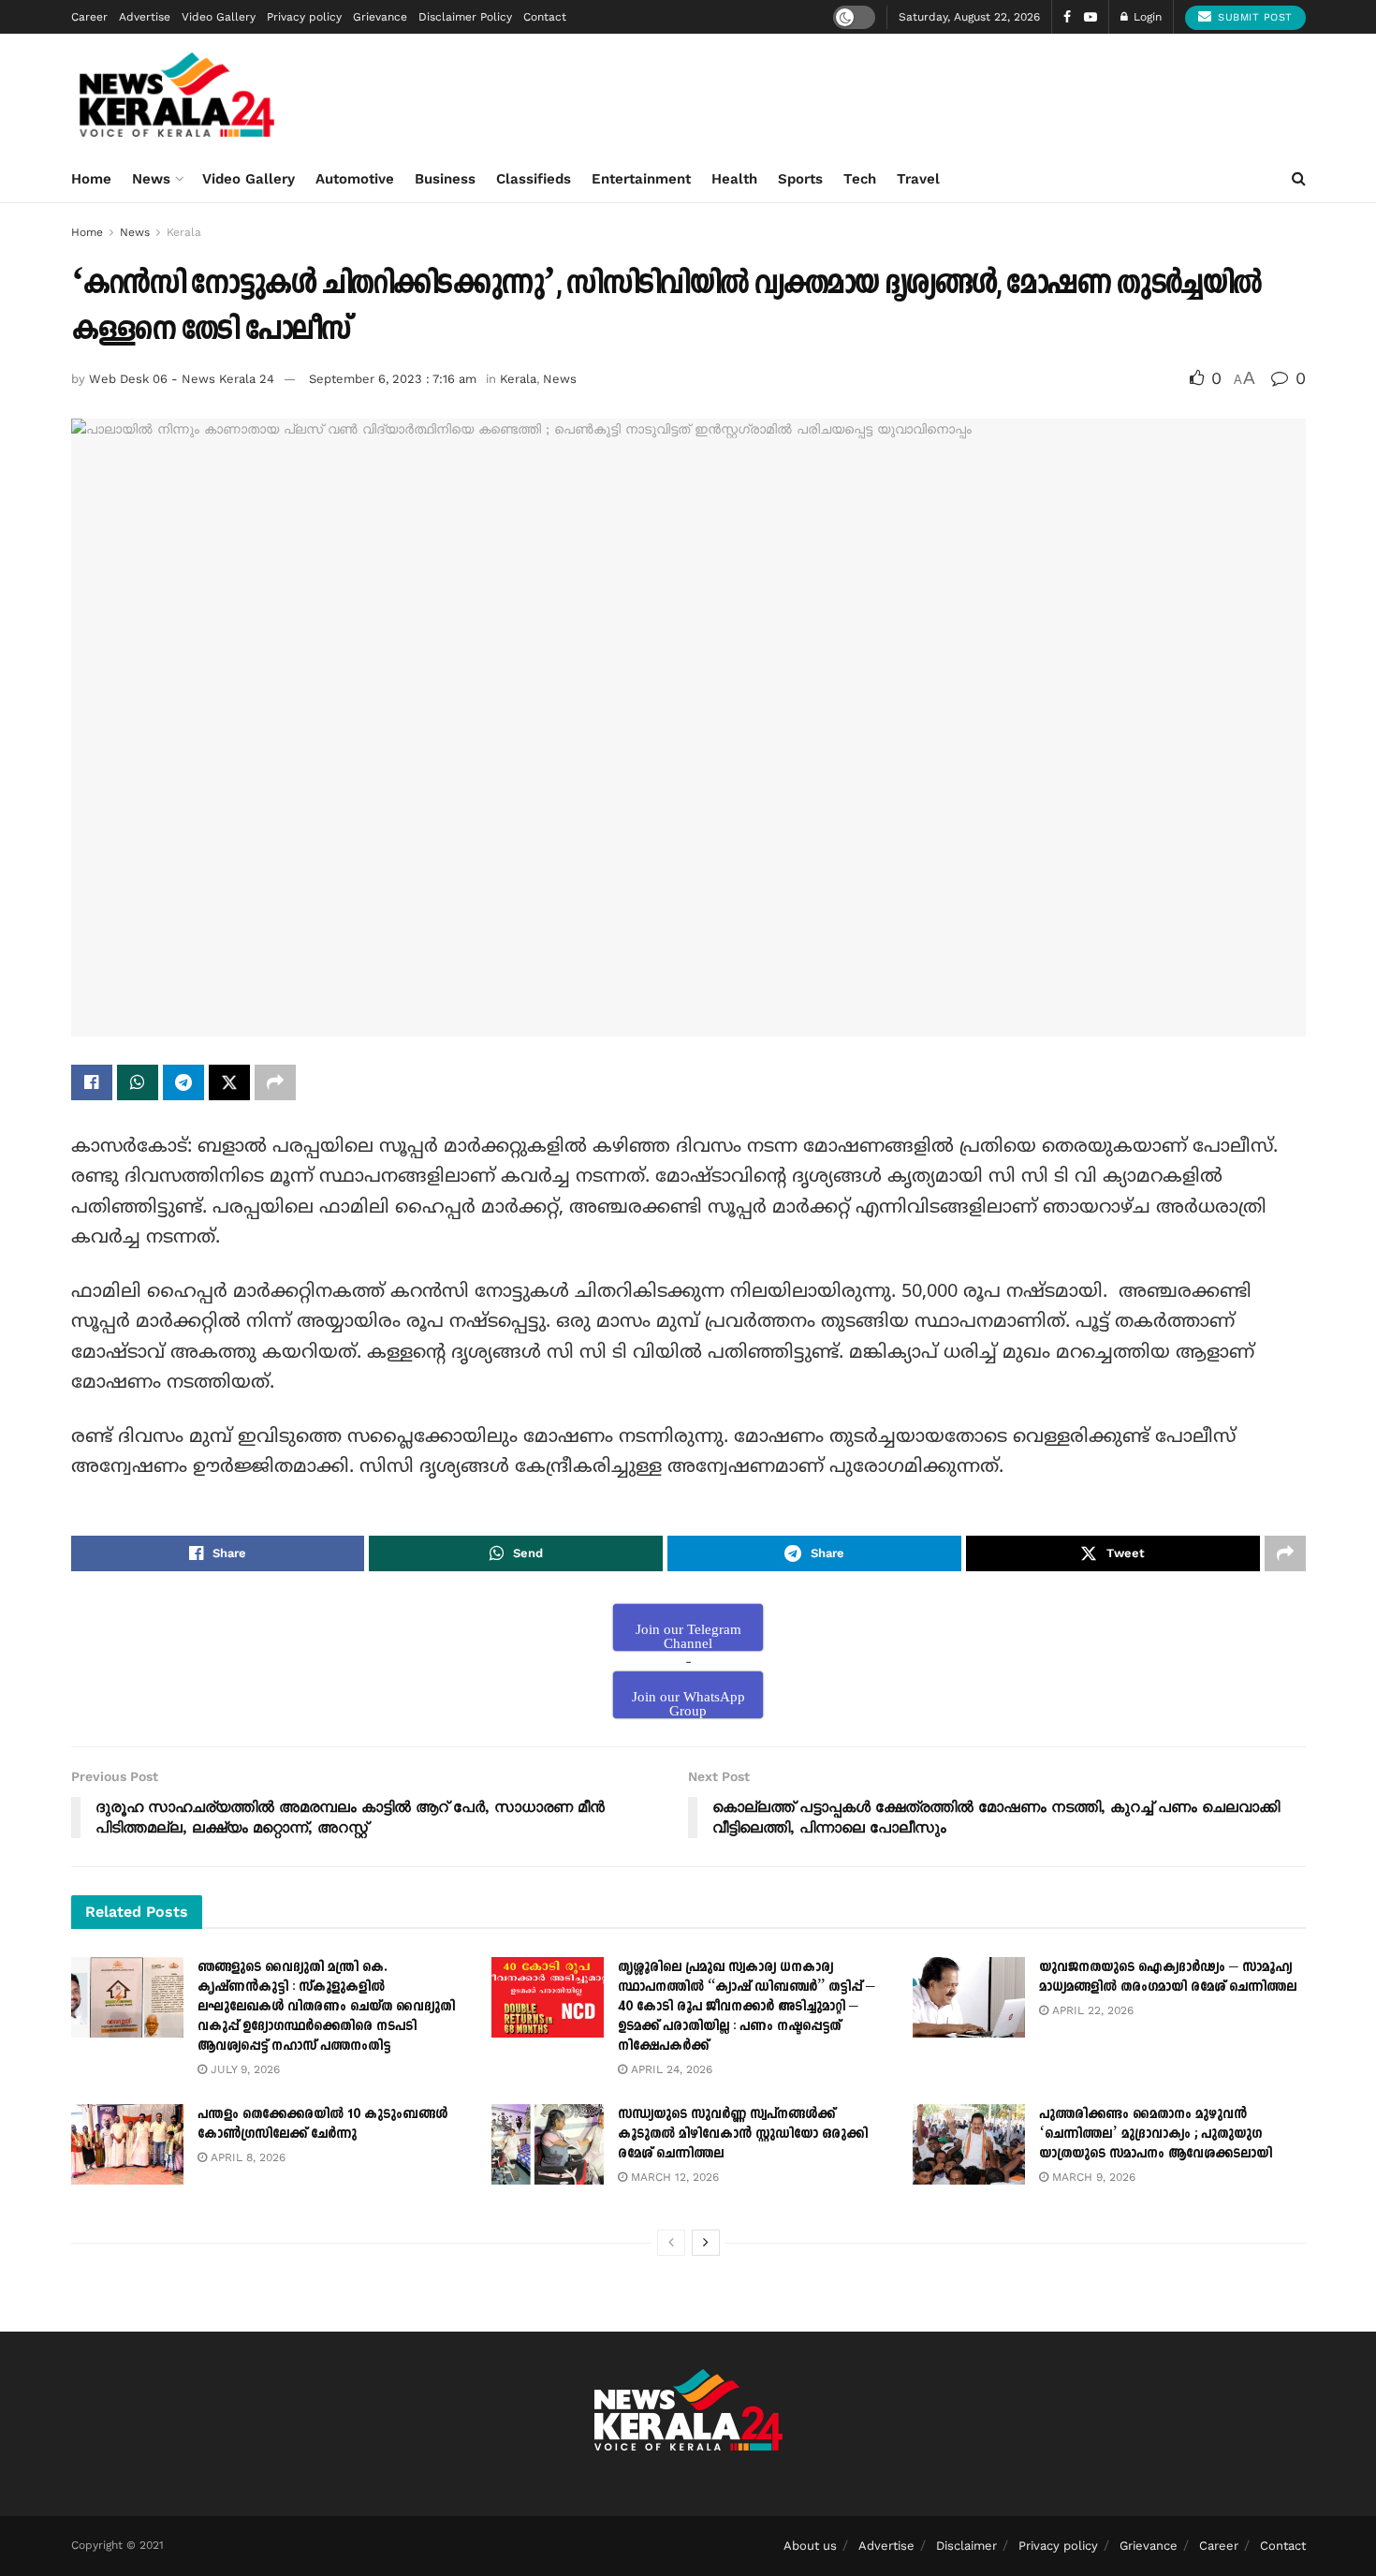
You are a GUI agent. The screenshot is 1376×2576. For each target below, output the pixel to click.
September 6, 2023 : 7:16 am (393, 379)
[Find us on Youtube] (1091, 17)
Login (1146, 17)
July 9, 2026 (243, 2069)
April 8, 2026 (246, 2157)
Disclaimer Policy (465, 17)
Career (89, 17)
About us (810, 2546)
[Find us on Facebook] (1067, 17)
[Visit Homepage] (177, 95)
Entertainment (641, 179)
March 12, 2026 (673, 2177)
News (151, 179)
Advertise (145, 17)
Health (734, 179)
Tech (860, 179)
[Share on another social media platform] (275, 1082)
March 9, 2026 (1092, 2177)
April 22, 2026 (1091, 2010)
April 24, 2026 (670, 2069)
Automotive (355, 179)
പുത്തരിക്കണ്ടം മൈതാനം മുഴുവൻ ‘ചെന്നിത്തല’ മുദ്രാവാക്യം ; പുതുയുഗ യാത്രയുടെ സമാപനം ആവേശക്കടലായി (1156, 2134)
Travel (918, 179)
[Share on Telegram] (183, 1082)
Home (91, 179)
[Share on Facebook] (92, 1082)
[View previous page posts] (671, 2243)
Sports (800, 179)
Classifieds (534, 179)
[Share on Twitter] (229, 1082)
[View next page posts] (706, 2243)
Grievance (380, 17)
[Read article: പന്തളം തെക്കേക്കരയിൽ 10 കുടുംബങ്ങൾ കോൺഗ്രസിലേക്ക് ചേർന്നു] (127, 2144)
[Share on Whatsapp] (138, 1082)
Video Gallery (219, 17)
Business (445, 179)
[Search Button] (1299, 179)
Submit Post (1253, 17)
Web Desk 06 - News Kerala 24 (182, 379)
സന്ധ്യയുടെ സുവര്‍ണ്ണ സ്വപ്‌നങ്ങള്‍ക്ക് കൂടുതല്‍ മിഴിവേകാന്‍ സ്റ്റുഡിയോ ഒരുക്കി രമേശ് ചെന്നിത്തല (743, 2134)
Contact (545, 17)
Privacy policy (304, 17)
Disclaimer (966, 2546)
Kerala (184, 232)
